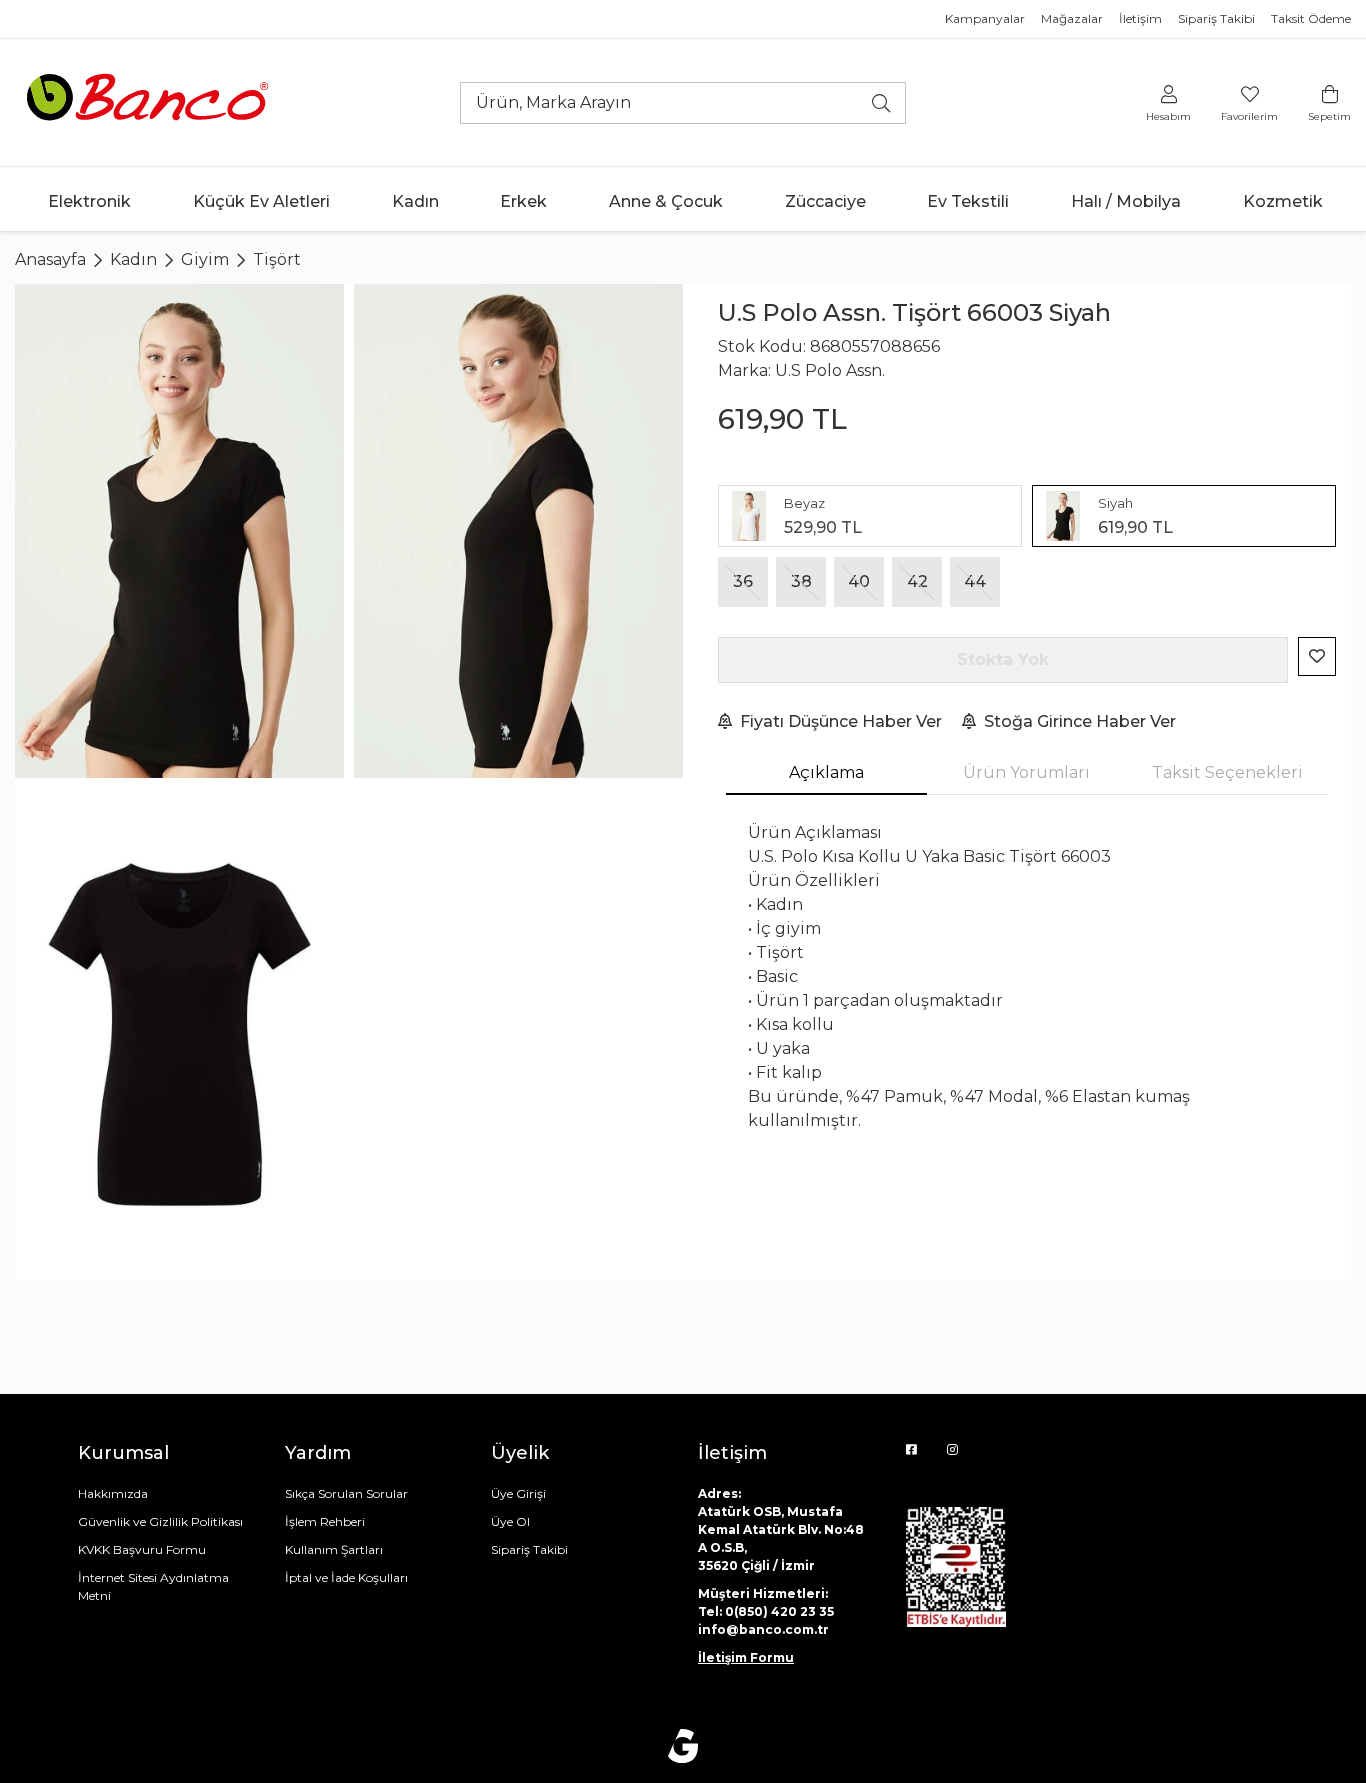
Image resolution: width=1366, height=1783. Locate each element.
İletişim (1140, 18)
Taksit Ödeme (1311, 18)
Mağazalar (1072, 18)
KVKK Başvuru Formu (142, 1549)
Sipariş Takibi (1216, 18)
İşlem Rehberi (325, 1521)
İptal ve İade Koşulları (346, 1577)
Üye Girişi (518, 1493)
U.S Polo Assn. (830, 370)
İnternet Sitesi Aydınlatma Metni (153, 1586)
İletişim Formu (746, 1657)
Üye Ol (510, 1521)
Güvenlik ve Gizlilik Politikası (160, 1521)
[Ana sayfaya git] (150, 101)
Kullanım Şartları (334, 1549)
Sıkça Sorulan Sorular (346, 1493)
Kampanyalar (985, 18)
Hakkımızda (113, 1493)
